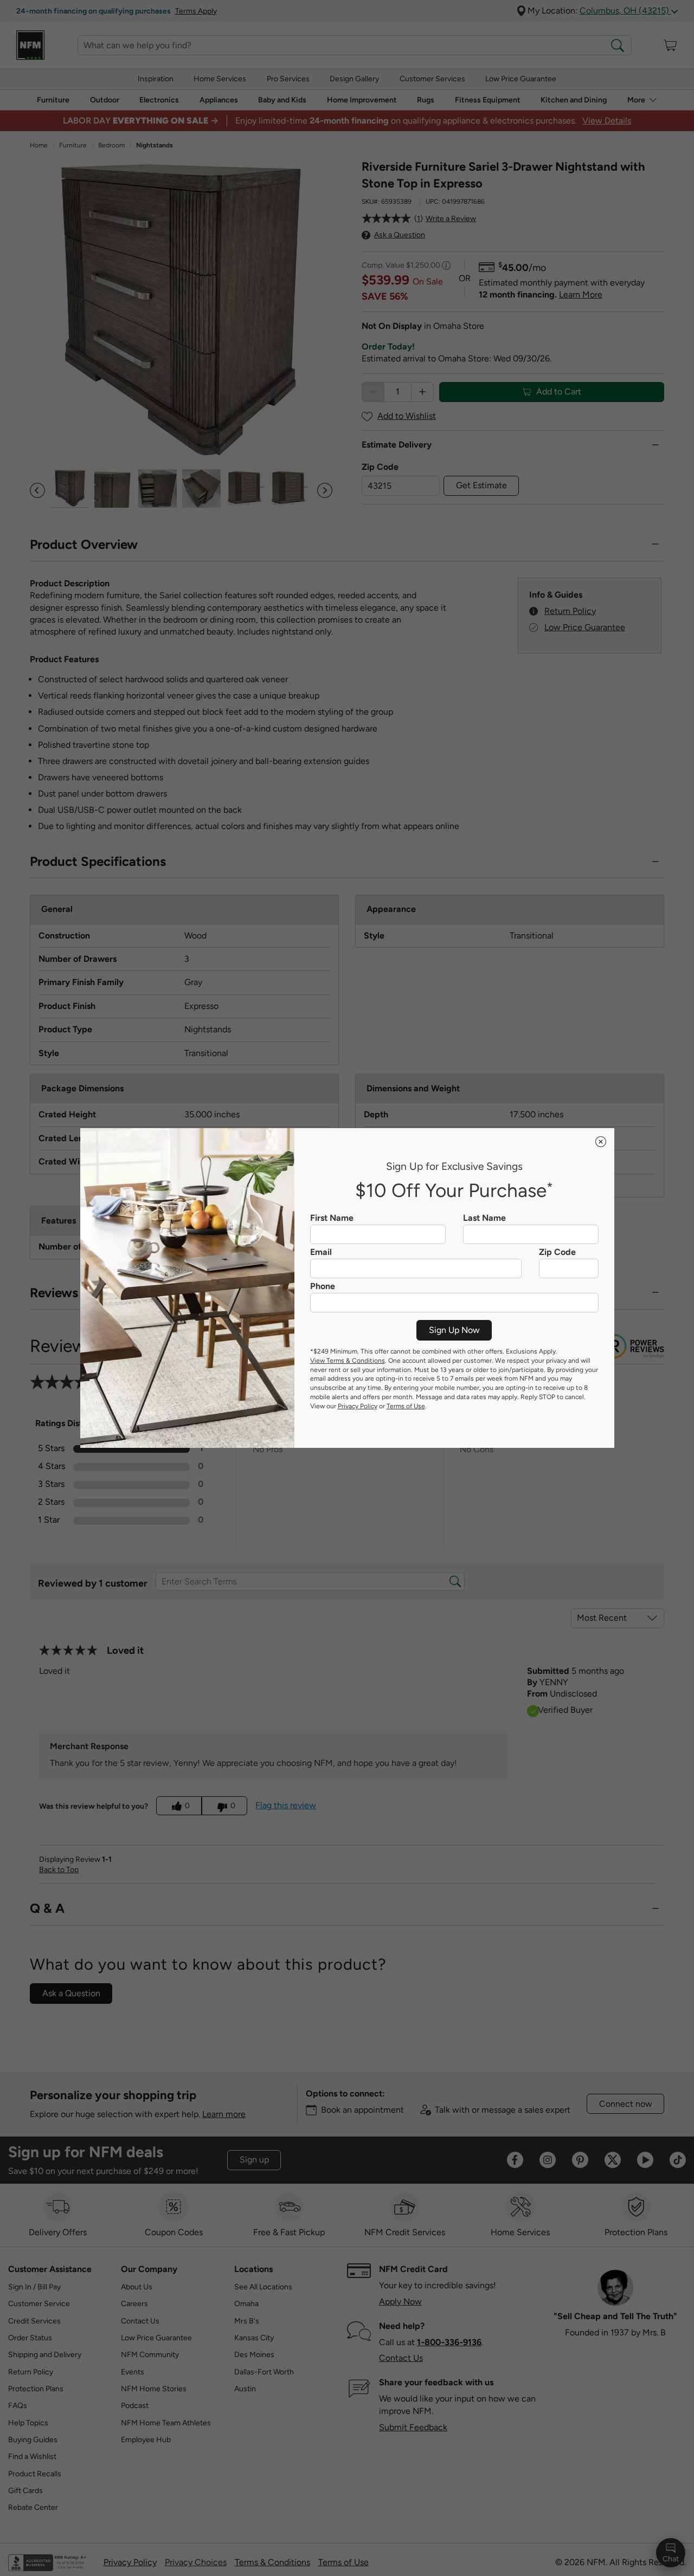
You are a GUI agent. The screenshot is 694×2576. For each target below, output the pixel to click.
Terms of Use (406, 1406)
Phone (323, 1286)
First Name (332, 1218)
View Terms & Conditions (348, 1361)
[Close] (601, 1142)
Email (321, 1252)
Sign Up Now (454, 1330)
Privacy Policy (358, 1406)
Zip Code (557, 1252)
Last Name (484, 1218)
